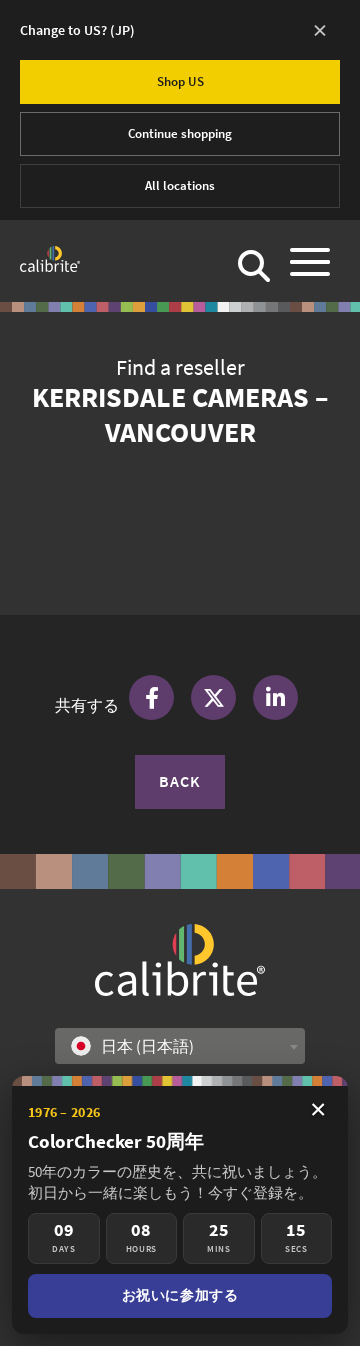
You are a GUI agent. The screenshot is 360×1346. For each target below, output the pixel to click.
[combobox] (180, 1046)
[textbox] (138, 1046)
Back (180, 781)
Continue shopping (180, 133)
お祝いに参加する (180, 1295)
